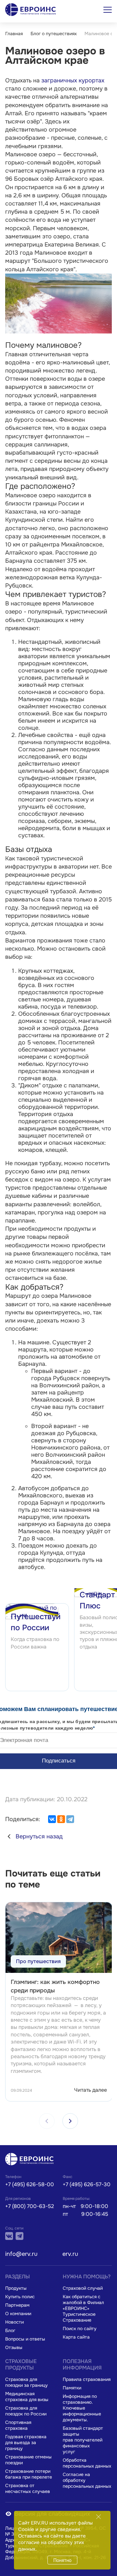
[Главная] (31, 2160)
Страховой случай (83, 2288)
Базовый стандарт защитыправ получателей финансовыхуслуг (83, 2440)
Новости (14, 2322)
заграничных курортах (73, 80)
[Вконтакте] (9, 2236)
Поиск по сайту (80, 2328)
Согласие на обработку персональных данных (87, 2480)
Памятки (72, 2388)
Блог (10, 2330)
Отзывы (14, 2347)
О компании (18, 2314)
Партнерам (17, 2305)
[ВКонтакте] (52, 1819)
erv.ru (70, 2254)
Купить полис (20, 2297)
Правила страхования (87, 2379)
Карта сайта (76, 2337)
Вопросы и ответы (25, 2339)
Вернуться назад (39, 1836)
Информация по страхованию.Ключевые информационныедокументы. (82, 2408)
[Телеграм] (19, 2236)
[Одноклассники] (61, 1819)
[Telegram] (70, 1819)
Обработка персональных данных (87, 2463)
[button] (70, 2121)
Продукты (16, 2288)
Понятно (62, 2560)
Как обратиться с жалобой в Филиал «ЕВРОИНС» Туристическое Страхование (83, 2308)
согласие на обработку (45, 2542)
